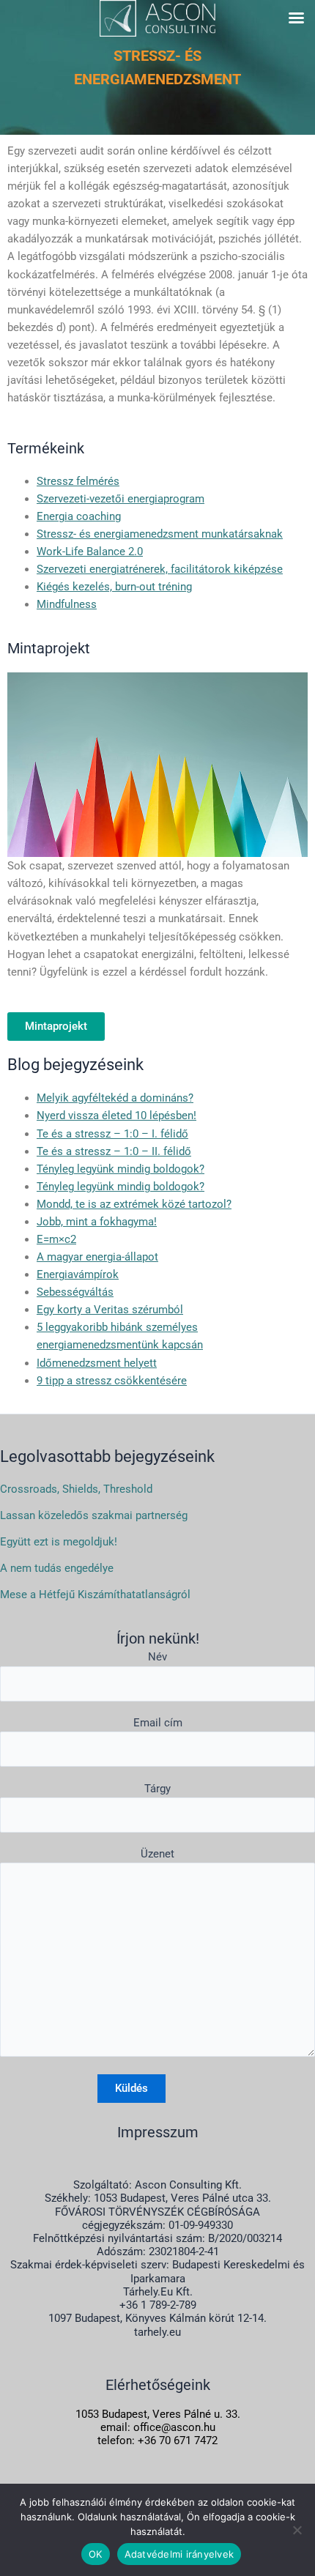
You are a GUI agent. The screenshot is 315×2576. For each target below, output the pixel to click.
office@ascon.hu (174, 2427)
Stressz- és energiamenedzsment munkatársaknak (160, 534)
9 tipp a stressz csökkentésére (112, 1381)
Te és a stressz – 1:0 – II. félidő (114, 1151)
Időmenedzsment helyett (97, 1363)
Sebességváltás (75, 1292)
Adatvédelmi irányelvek (179, 2554)
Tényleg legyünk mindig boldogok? (121, 1169)
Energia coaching (79, 516)
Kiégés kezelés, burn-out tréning (114, 587)
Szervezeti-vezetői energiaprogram (121, 499)
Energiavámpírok (78, 1274)
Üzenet (157, 1854)
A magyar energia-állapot (97, 1257)
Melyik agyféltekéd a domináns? (115, 1098)
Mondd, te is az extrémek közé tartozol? (134, 1204)
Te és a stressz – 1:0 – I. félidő (112, 1134)
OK (96, 2554)
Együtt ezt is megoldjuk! (59, 1542)
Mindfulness (67, 604)
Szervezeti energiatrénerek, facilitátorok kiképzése (160, 569)
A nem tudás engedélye (57, 1568)
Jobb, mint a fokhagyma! (97, 1222)
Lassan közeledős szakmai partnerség (94, 1515)
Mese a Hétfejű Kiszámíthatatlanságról (95, 1595)
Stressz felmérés (78, 481)
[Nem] (297, 2530)
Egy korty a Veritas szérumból (110, 1310)
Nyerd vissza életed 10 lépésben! (116, 1116)
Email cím (158, 1723)
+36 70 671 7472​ (178, 2440)
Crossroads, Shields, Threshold (76, 1489)
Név (157, 1657)
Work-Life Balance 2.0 (90, 552)
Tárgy (157, 1789)
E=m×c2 (56, 1239)
